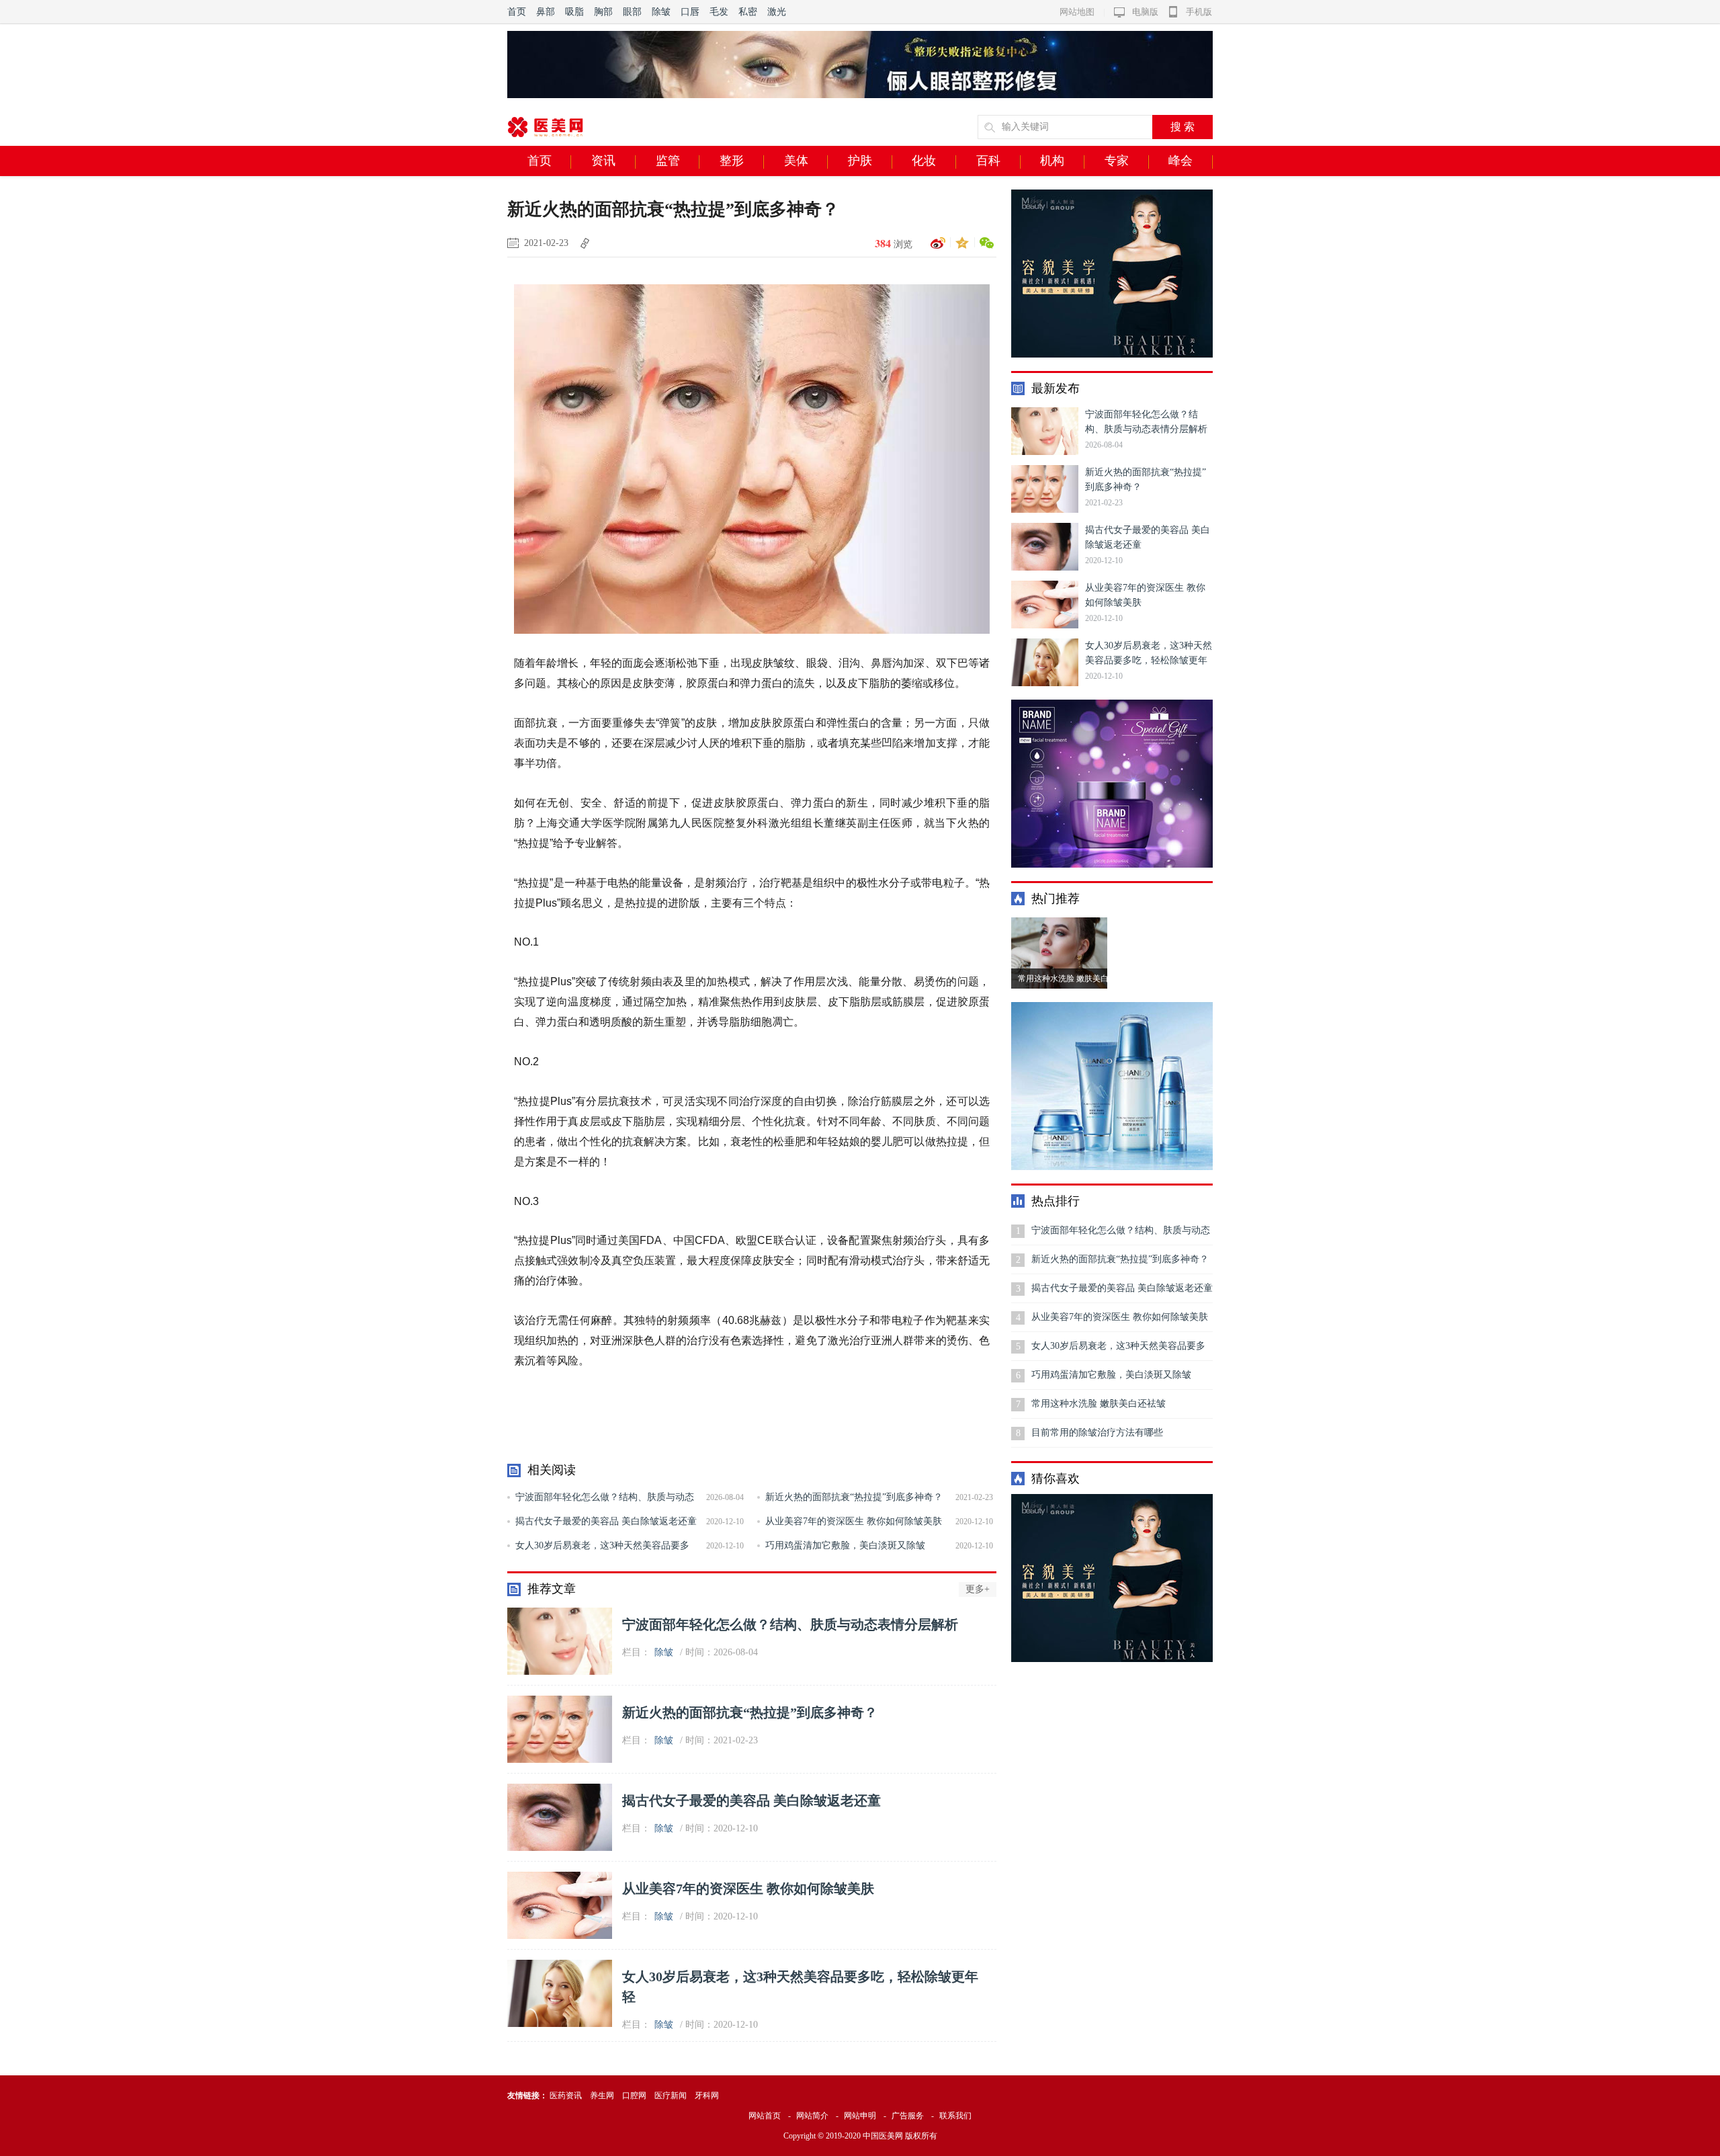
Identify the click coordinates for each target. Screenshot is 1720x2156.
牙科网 (707, 2096)
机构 (1052, 161)
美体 (796, 161)
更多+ (978, 1589)
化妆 (924, 161)
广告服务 (908, 2116)
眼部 (632, 12)
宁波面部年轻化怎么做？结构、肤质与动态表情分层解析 (790, 1624)
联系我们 (955, 2116)
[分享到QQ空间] (960, 243)
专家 (1117, 161)
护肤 (860, 161)
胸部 (603, 12)
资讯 (603, 161)
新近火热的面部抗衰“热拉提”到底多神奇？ (854, 1497)
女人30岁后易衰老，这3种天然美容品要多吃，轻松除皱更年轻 (1118, 1351)
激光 (777, 12)
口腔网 (634, 2096)
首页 (517, 12)
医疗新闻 (671, 2096)
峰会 (1180, 161)
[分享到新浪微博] (936, 243)
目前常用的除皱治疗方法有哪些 (1097, 1433)
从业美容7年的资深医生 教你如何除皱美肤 (854, 1521)
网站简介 (812, 2116)
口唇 (690, 12)
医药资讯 (566, 2096)
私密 (748, 12)
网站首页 (765, 2116)
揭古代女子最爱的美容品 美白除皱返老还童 (606, 1521)
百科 (988, 161)
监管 (668, 161)
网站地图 (1077, 12)
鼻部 (546, 12)
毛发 (719, 12)
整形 (732, 161)
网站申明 (860, 2116)
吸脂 (574, 12)
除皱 (661, 12)
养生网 (602, 2096)
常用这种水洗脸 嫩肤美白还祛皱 (1099, 1404)
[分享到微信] (984, 243)
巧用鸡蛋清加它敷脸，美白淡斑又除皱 (845, 1545)
